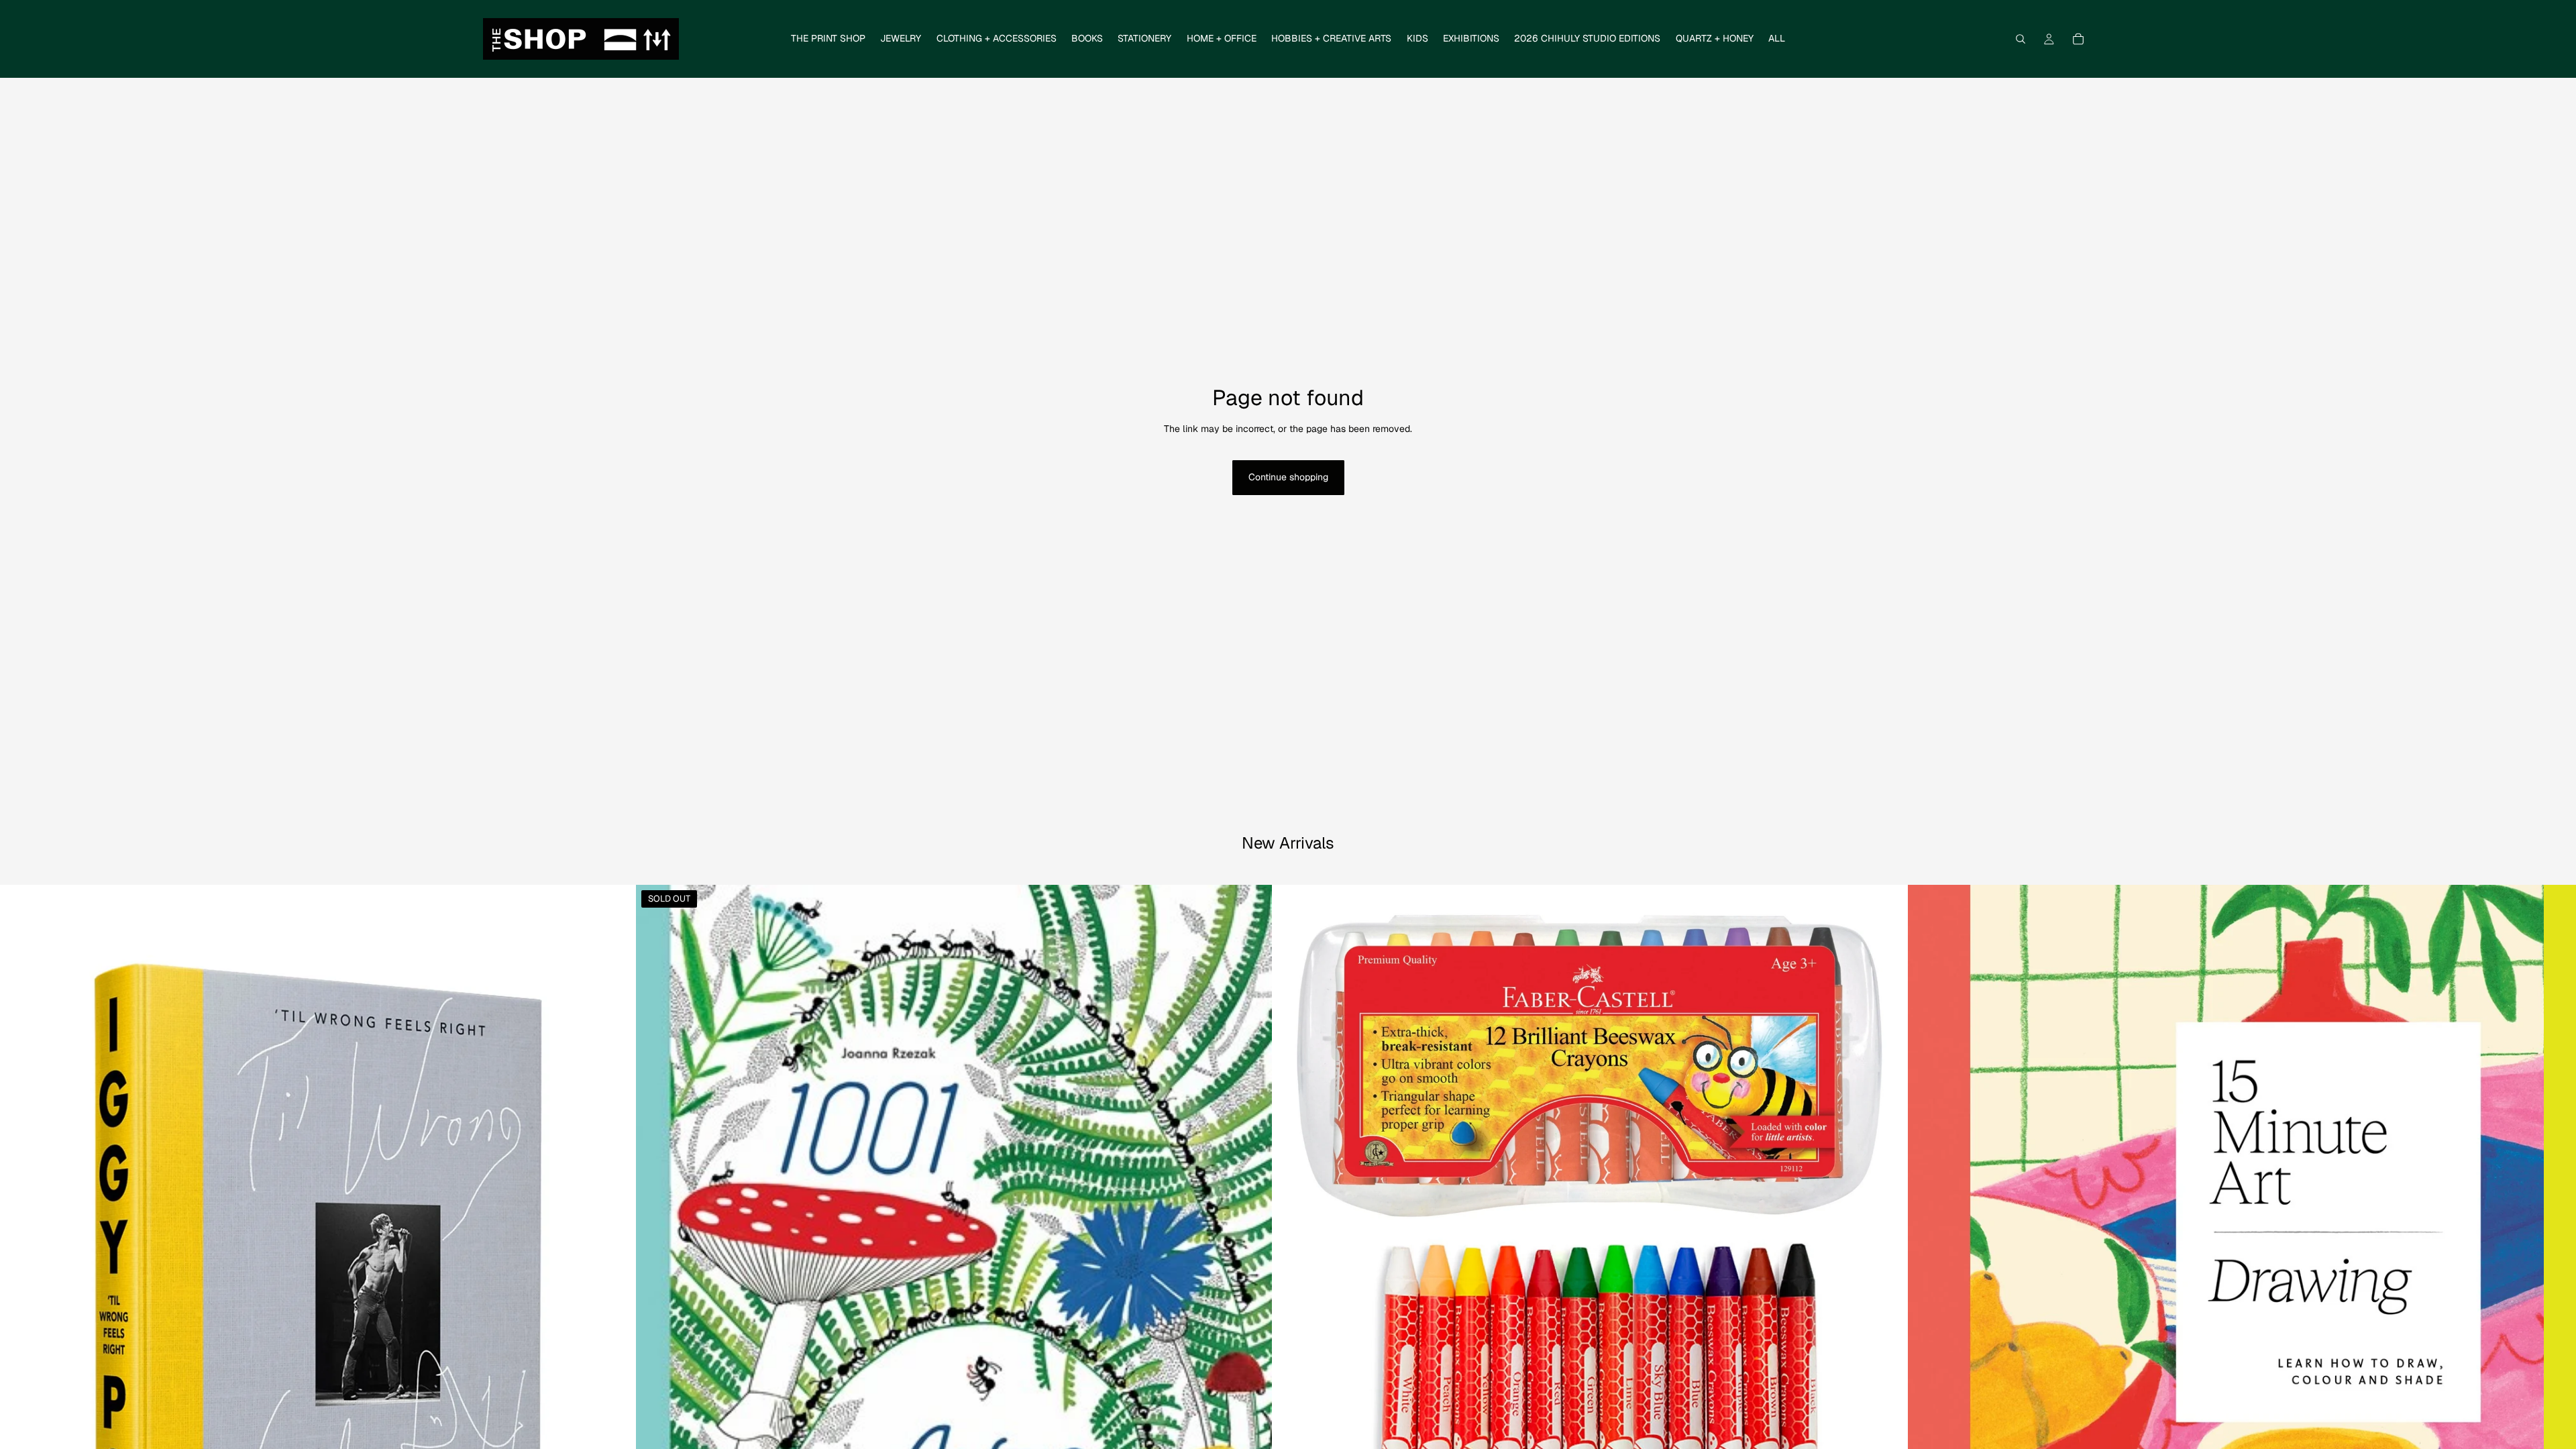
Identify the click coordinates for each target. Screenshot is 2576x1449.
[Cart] (2078, 39)
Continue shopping (1288, 477)
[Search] (2021, 39)
